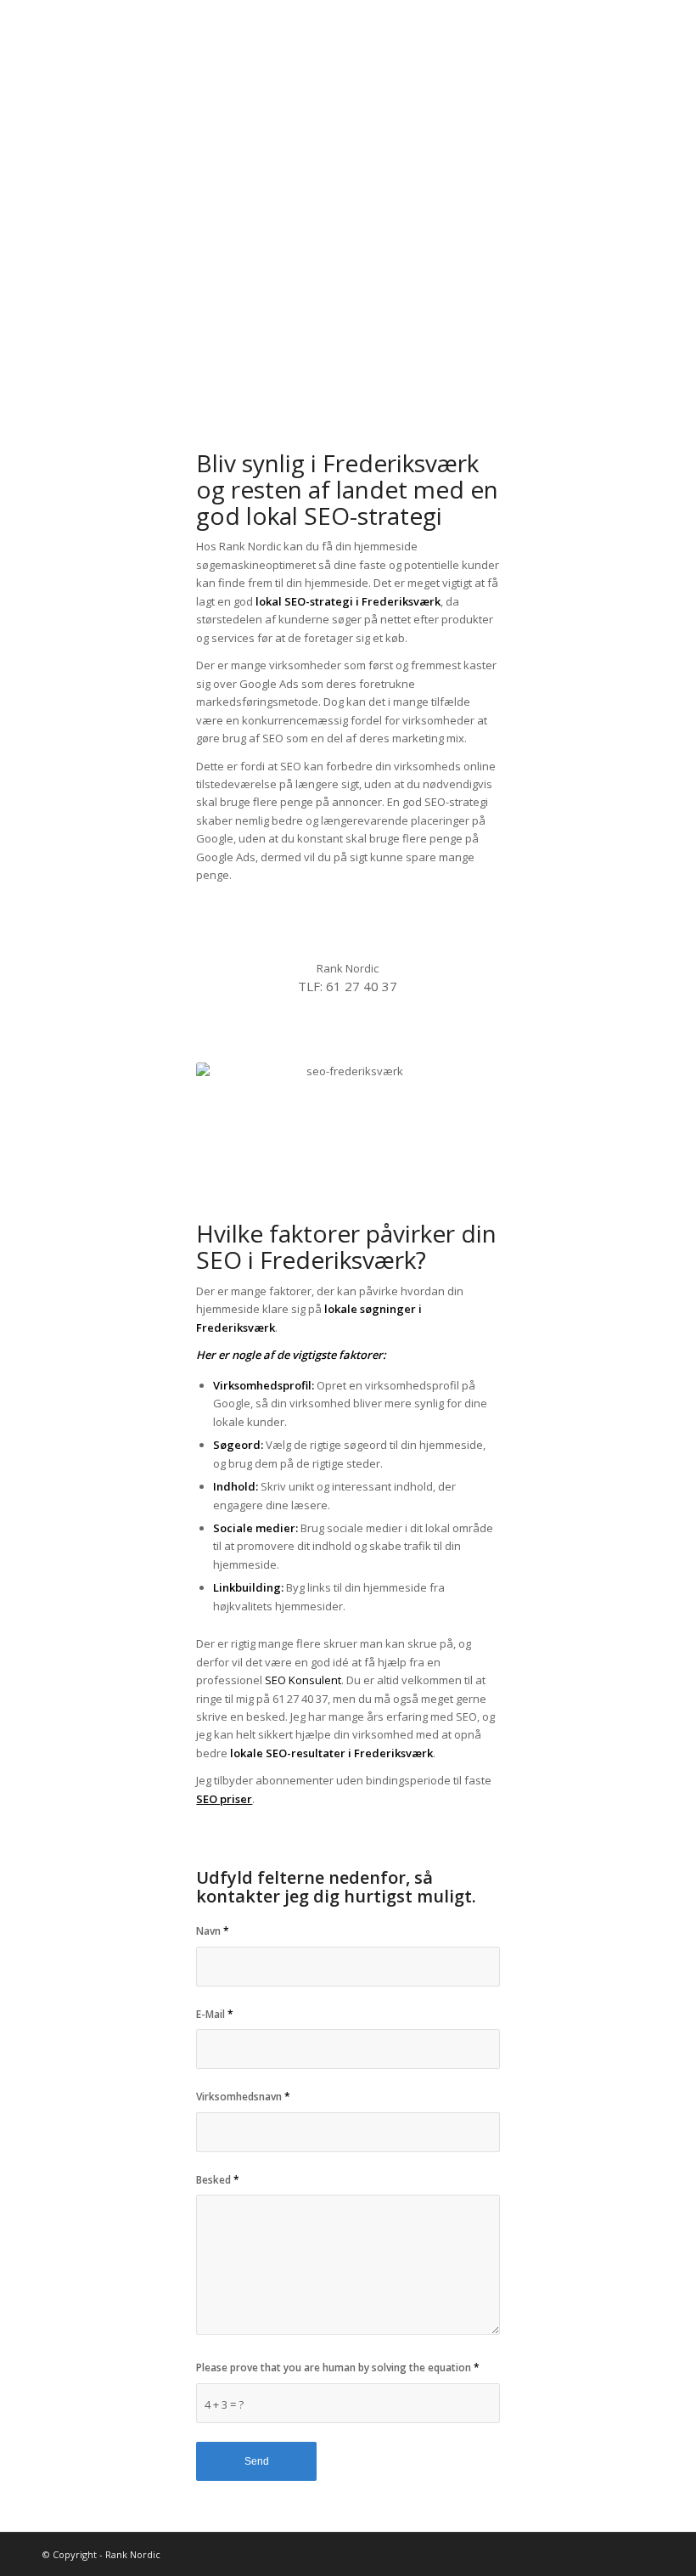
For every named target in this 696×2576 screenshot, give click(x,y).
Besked (218, 2180)
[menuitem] (323, 64)
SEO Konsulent (303, 1680)
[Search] (640, 64)
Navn (213, 1931)
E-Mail (215, 2014)
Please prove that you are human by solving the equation (338, 2367)
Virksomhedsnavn (243, 2097)
